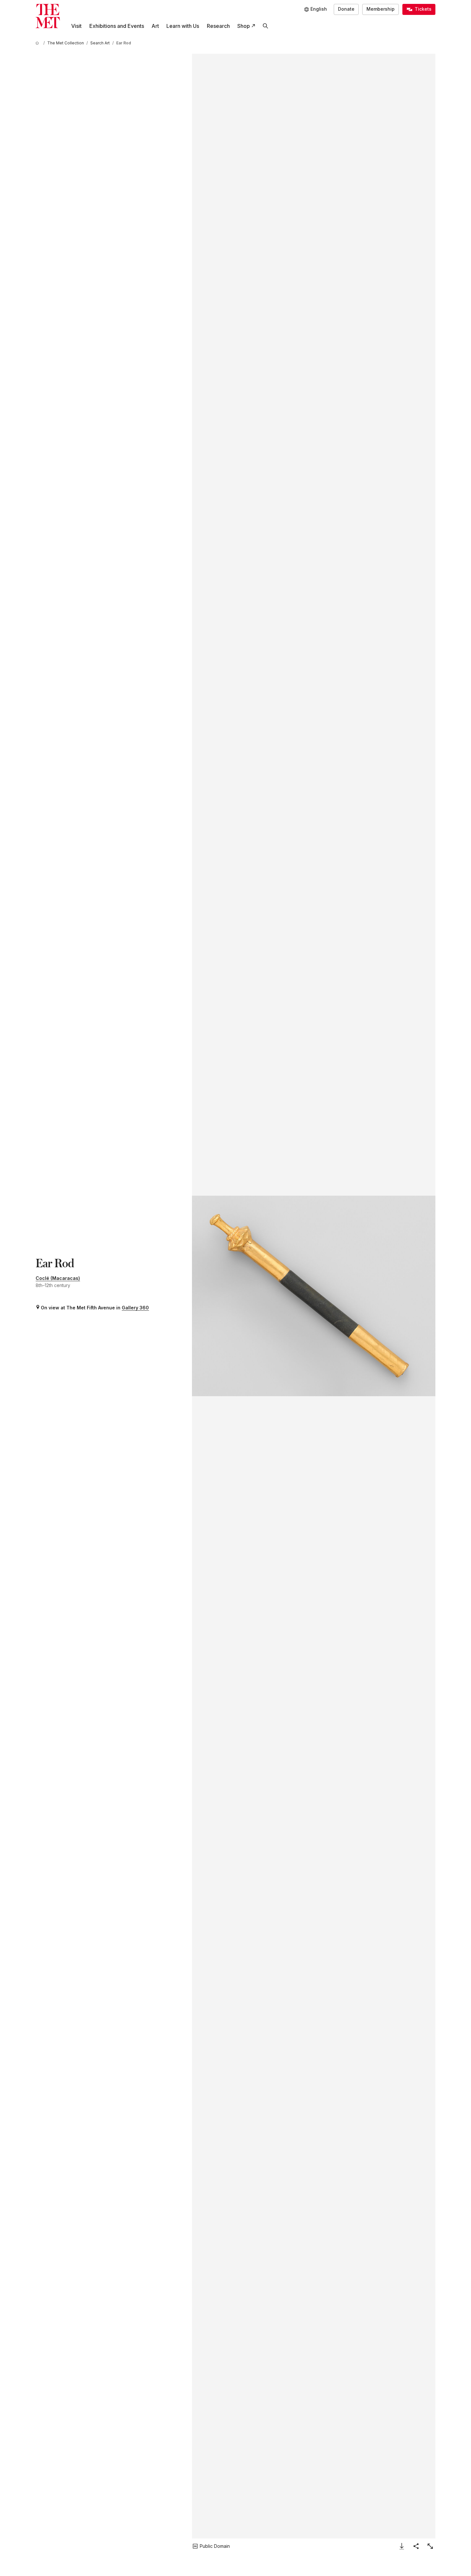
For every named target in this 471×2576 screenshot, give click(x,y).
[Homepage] (48, 16)
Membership (381, 9)
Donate (346, 9)
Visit (76, 26)
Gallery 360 (135, 1308)
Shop (244, 26)
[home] (38, 43)
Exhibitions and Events (117, 26)
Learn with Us (183, 26)
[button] (314, 1296)
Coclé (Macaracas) (58, 1278)
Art (155, 26)
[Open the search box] (265, 26)
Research (218, 26)
